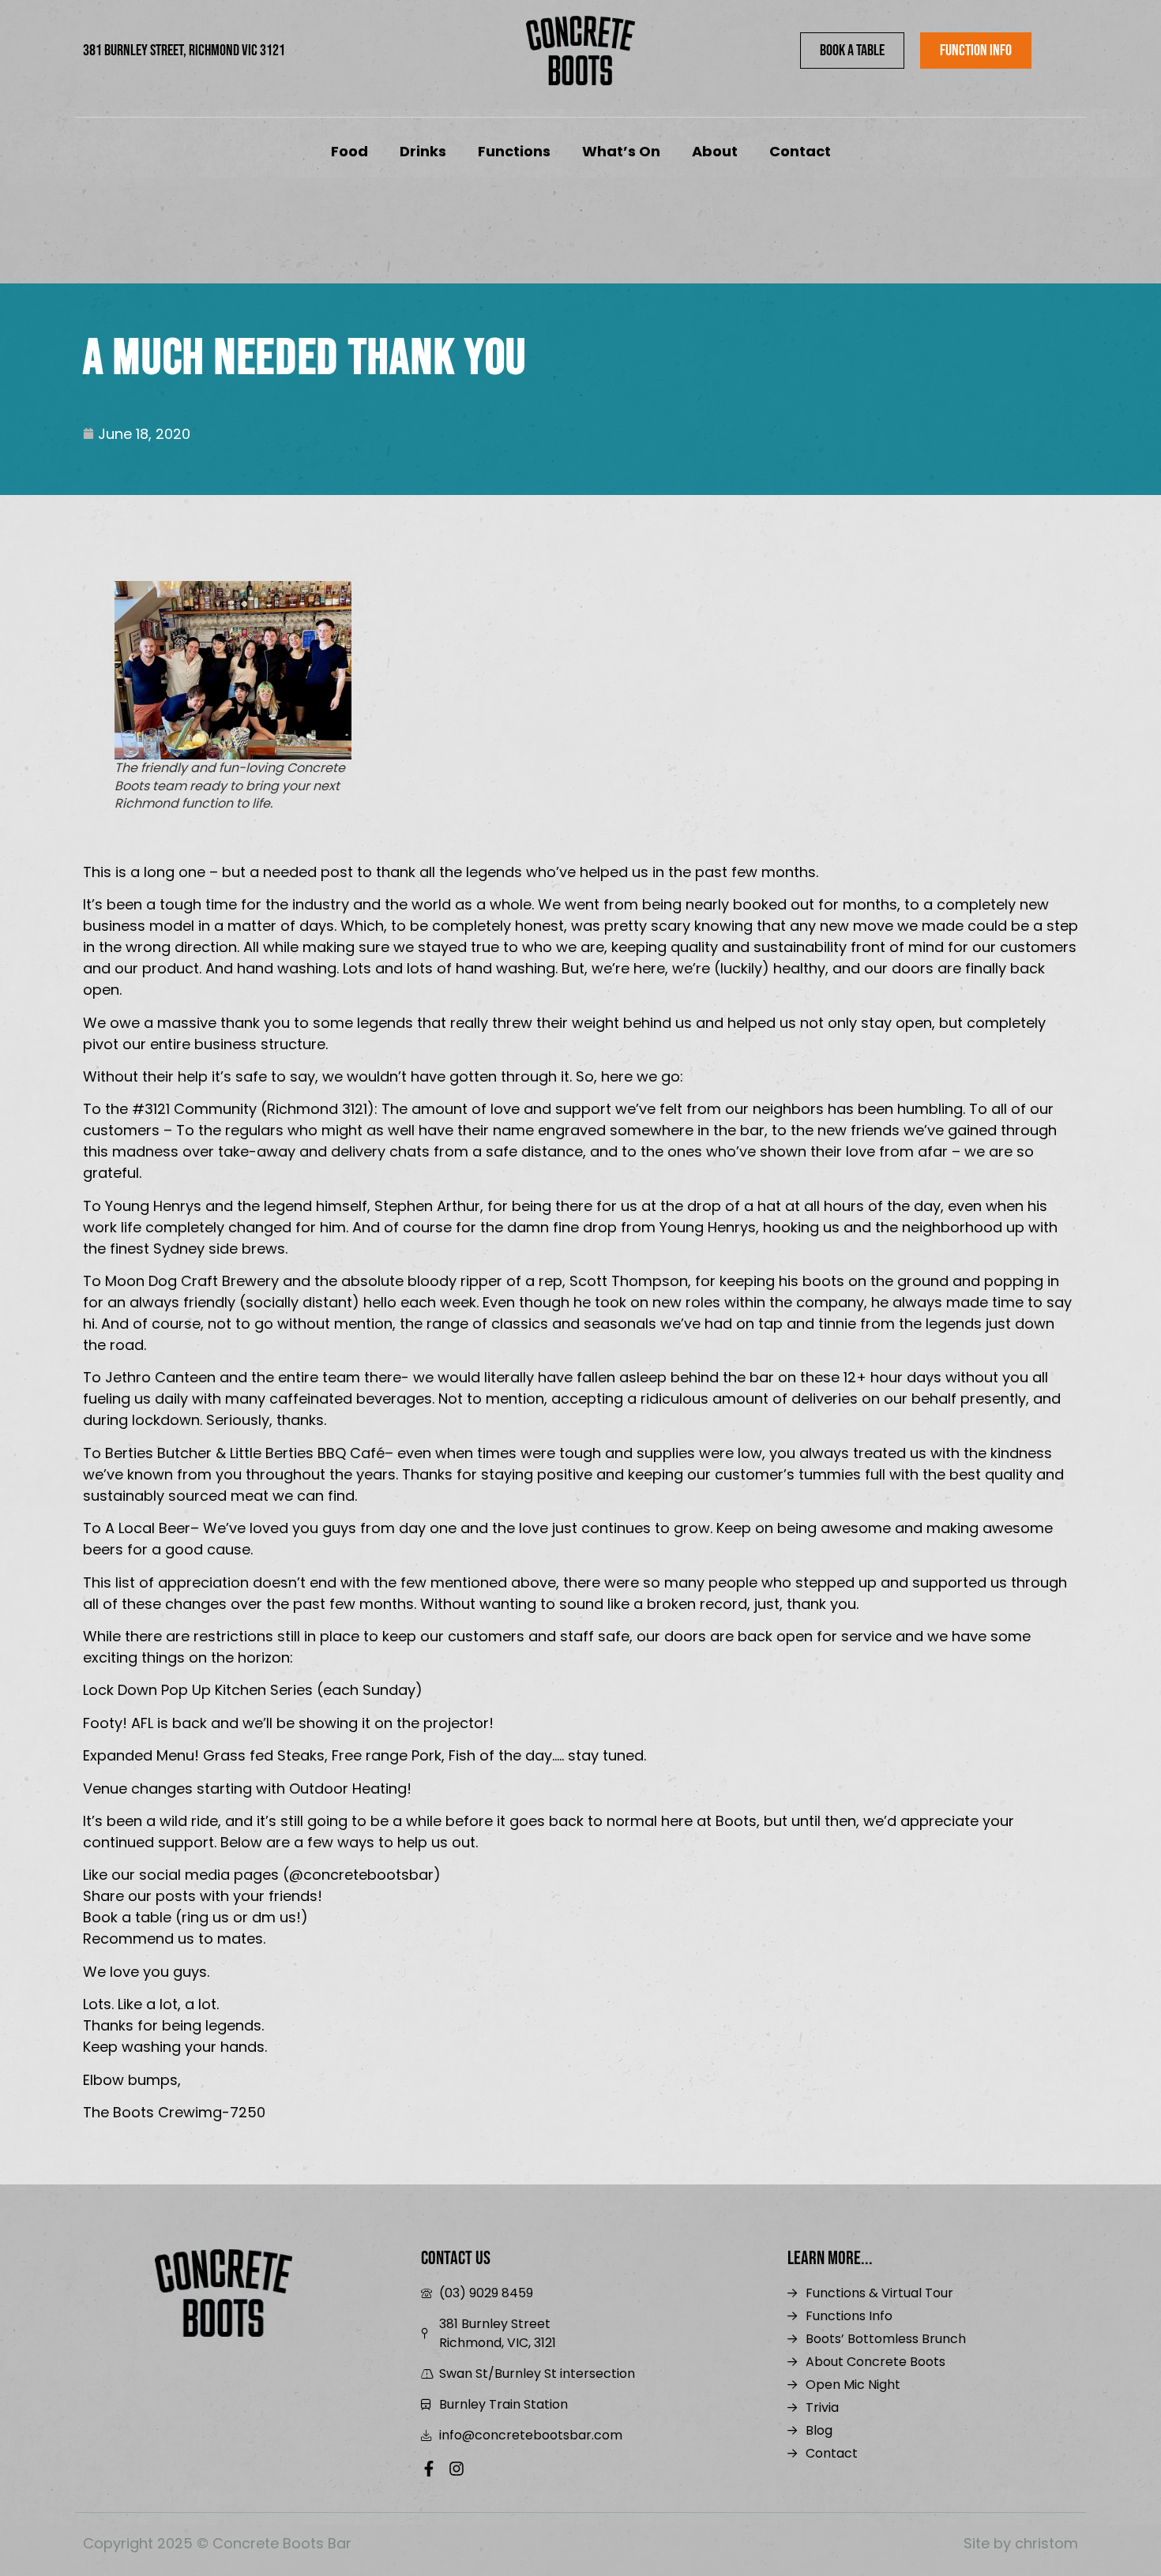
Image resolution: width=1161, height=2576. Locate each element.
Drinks (423, 151)
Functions (514, 151)
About (715, 151)
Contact (800, 151)
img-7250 (230, 2112)
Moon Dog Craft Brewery (192, 1281)
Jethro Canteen (160, 1377)
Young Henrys (153, 1206)
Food (349, 151)
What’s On (621, 151)
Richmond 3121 (317, 1109)
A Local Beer (148, 1528)
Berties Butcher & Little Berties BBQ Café (245, 1453)
